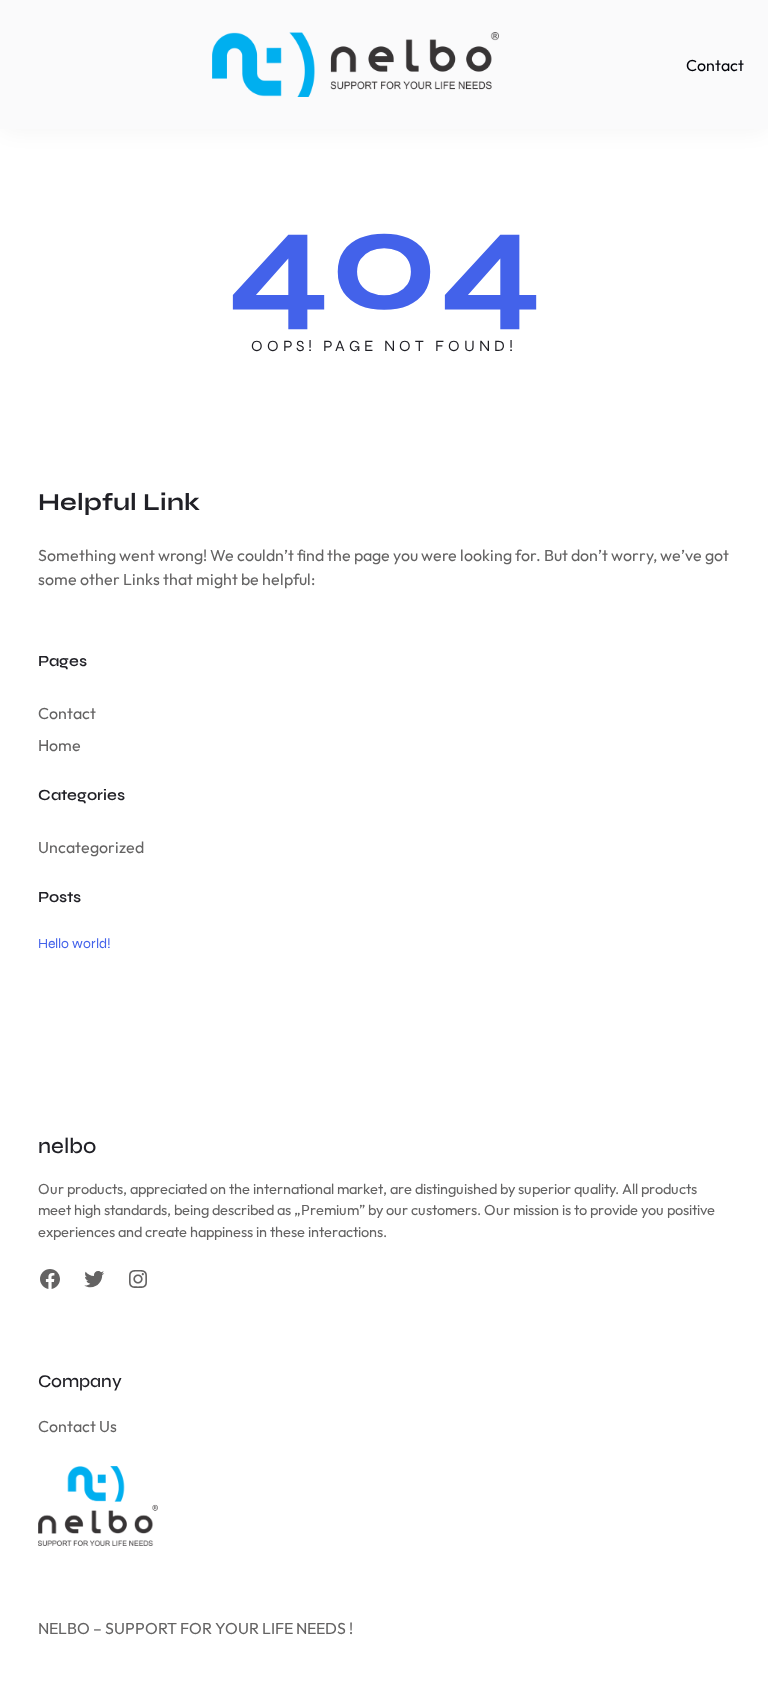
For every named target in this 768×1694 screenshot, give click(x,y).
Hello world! (74, 943)
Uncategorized (91, 847)
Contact (67, 713)
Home (59, 745)
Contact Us (77, 1426)
